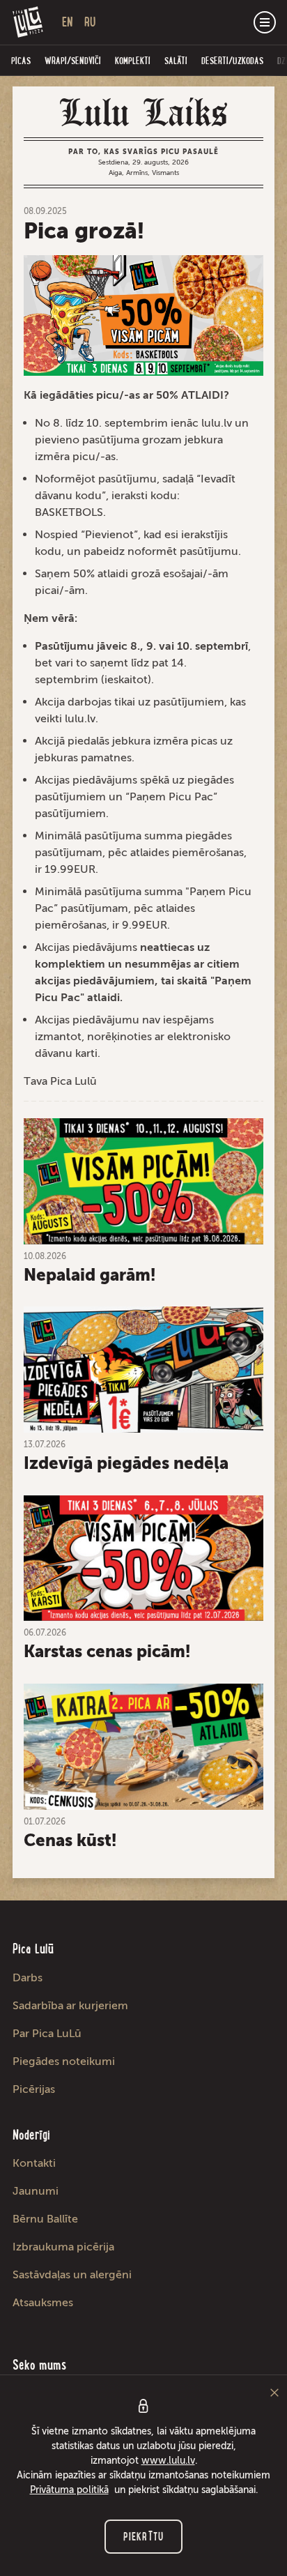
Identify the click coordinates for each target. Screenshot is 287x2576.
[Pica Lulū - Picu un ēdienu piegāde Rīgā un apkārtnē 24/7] (28, 22)
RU (90, 22)
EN (68, 22)
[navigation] (265, 22)
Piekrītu (143, 2537)
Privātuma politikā (69, 2490)
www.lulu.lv (168, 2461)
